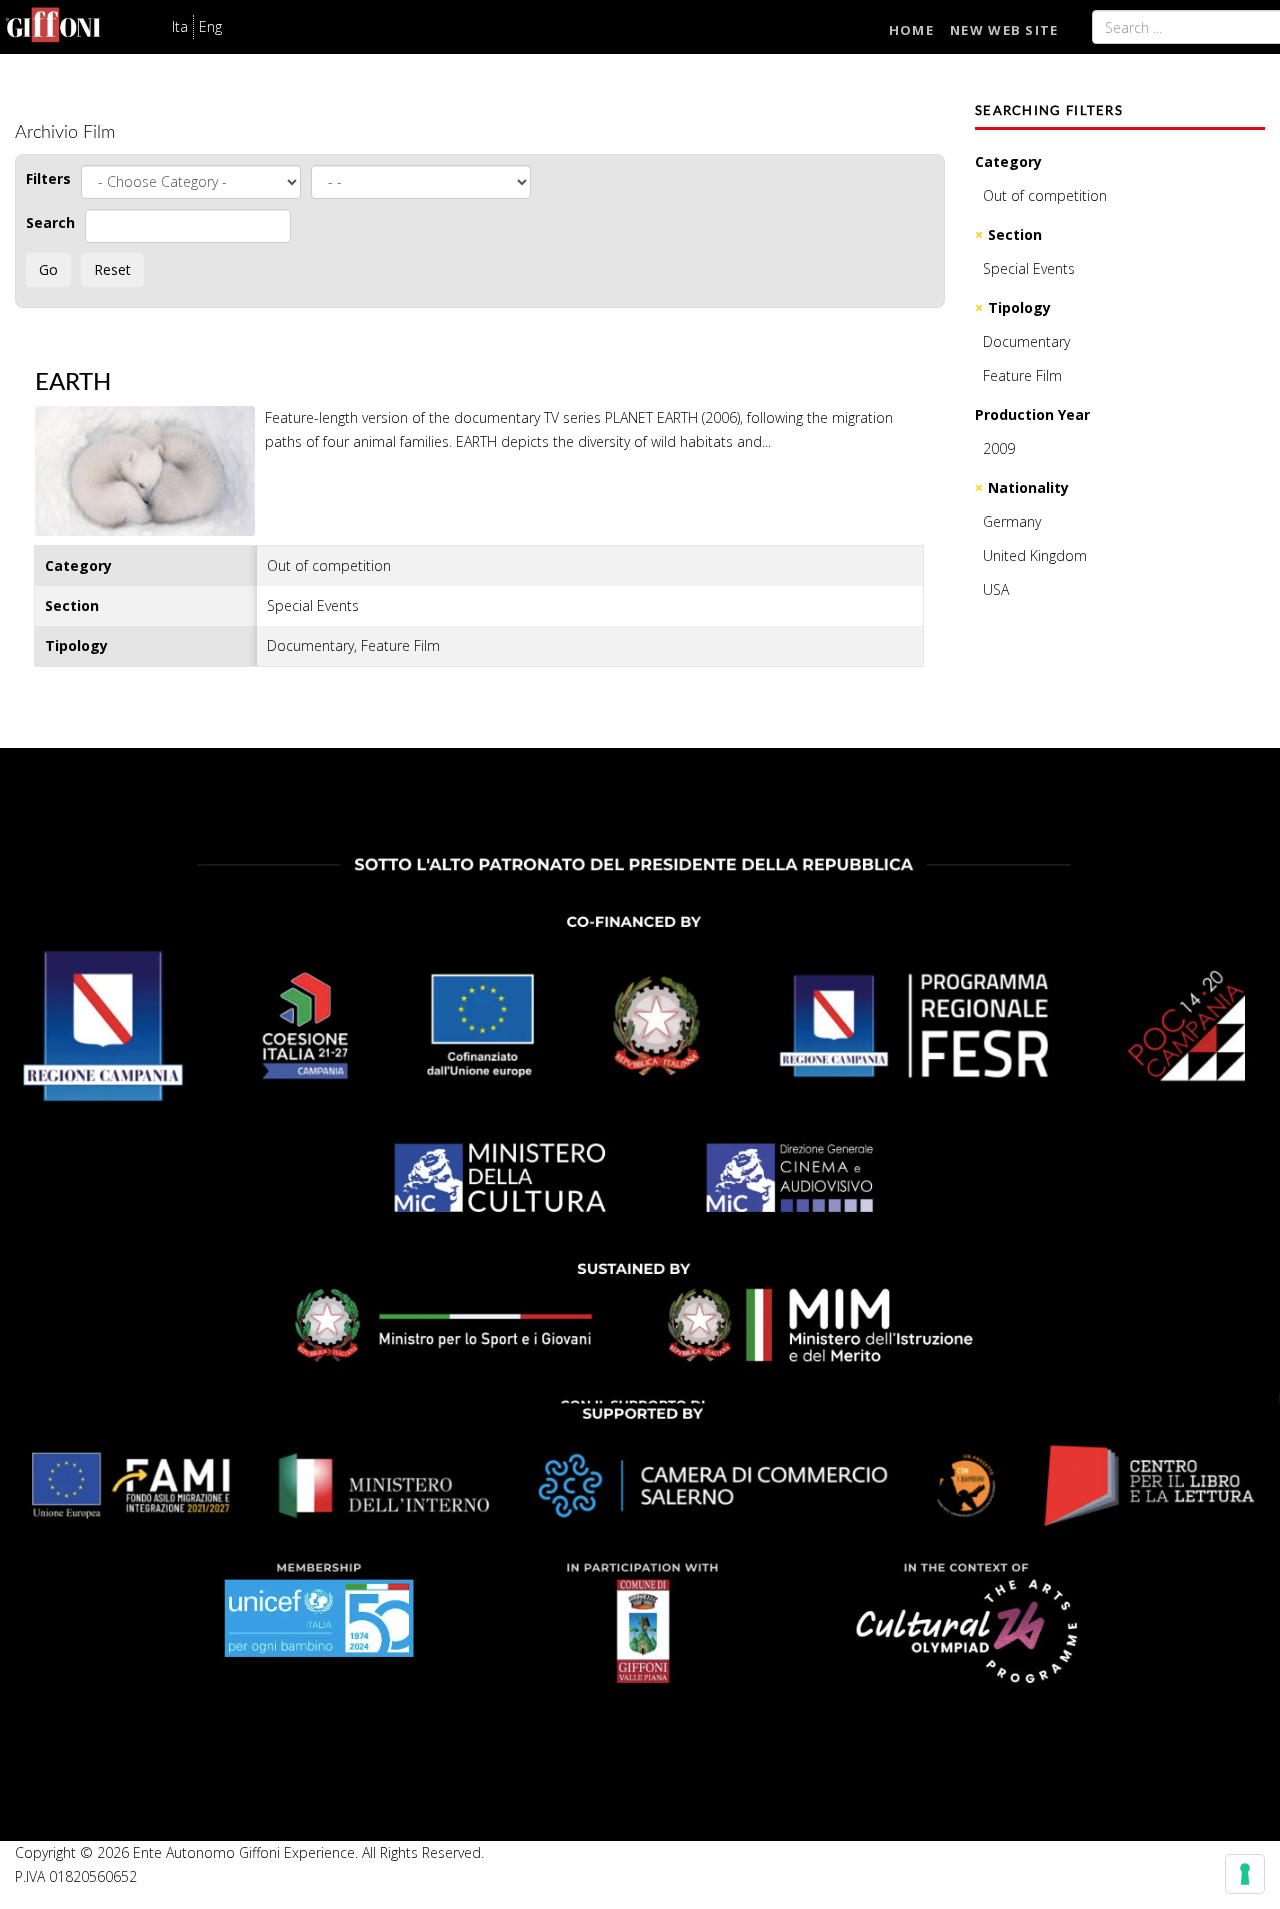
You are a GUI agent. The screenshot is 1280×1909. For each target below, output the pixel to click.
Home (911, 30)
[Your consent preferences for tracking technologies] (1245, 1874)
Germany (1012, 521)
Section (1015, 234)
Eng (210, 26)
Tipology (1019, 307)
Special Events (1029, 268)
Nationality (1028, 487)
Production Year (1032, 414)
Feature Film (1022, 375)
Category (1008, 161)
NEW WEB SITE (1004, 30)
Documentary (1026, 341)
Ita (180, 26)
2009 (999, 448)
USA (996, 589)
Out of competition (1045, 195)
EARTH (73, 383)
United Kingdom (1035, 555)
